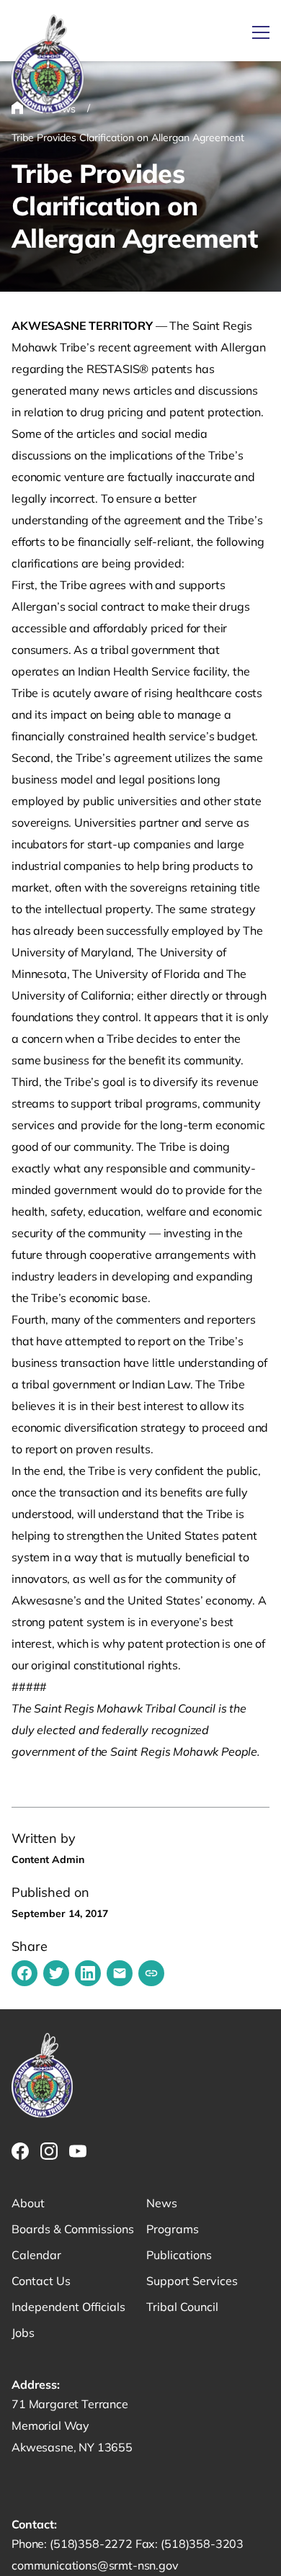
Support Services (192, 2281)
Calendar (36, 2255)
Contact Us (41, 2281)
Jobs (23, 2333)
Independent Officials (68, 2307)
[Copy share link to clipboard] (151, 1973)
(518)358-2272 (93, 2544)
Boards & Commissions (73, 2229)
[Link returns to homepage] (48, 65)
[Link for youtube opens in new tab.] (78, 2151)
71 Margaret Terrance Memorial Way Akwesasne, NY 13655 (72, 2425)
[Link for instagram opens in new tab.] (49, 2151)
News (162, 2203)
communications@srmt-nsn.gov (95, 2565)
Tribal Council (182, 2307)
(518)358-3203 (202, 2544)
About (28, 2203)
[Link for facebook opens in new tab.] (20, 2151)
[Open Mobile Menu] (261, 32)
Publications (179, 2255)
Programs (173, 2229)
